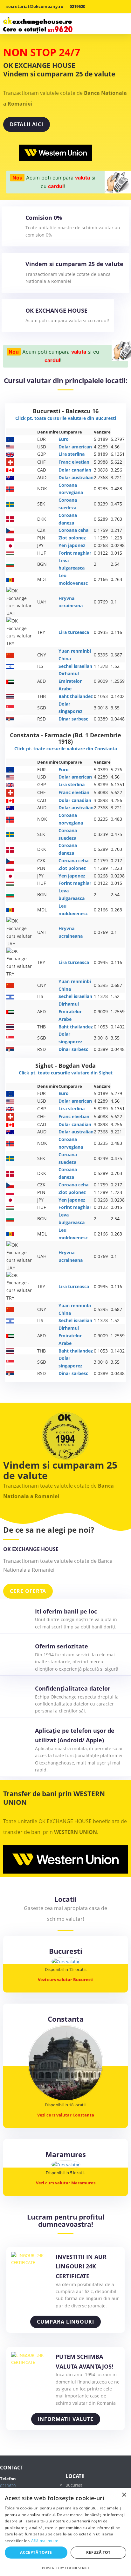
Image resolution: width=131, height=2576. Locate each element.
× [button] (124, 2495)
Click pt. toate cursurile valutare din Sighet (66, 1073)
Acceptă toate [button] (36, 2552)
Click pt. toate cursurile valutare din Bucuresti (66, 418)
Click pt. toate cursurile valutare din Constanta (66, 749)
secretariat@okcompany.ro (35, 6)
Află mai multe (45, 2541)
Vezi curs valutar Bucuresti (66, 1979)
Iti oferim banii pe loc (66, 1611)
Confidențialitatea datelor (73, 1688)
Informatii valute (66, 2419)
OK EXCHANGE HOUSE (56, 311)
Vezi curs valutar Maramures (66, 2183)
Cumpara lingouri (65, 2322)
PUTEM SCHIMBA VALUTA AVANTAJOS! (84, 2361)
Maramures (66, 2154)
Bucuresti (66, 1951)
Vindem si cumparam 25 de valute (74, 264)
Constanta (66, 2019)
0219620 (77, 6)
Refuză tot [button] (98, 2552)
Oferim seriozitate (62, 1646)
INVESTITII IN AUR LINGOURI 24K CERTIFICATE (81, 2266)
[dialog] (65, 2532)
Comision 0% (44, 218)
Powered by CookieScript (66, 2568)
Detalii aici (27, 124)
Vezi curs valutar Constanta (66, 2115)
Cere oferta (28, 1591)
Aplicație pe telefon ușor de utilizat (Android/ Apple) (75, 1735)
